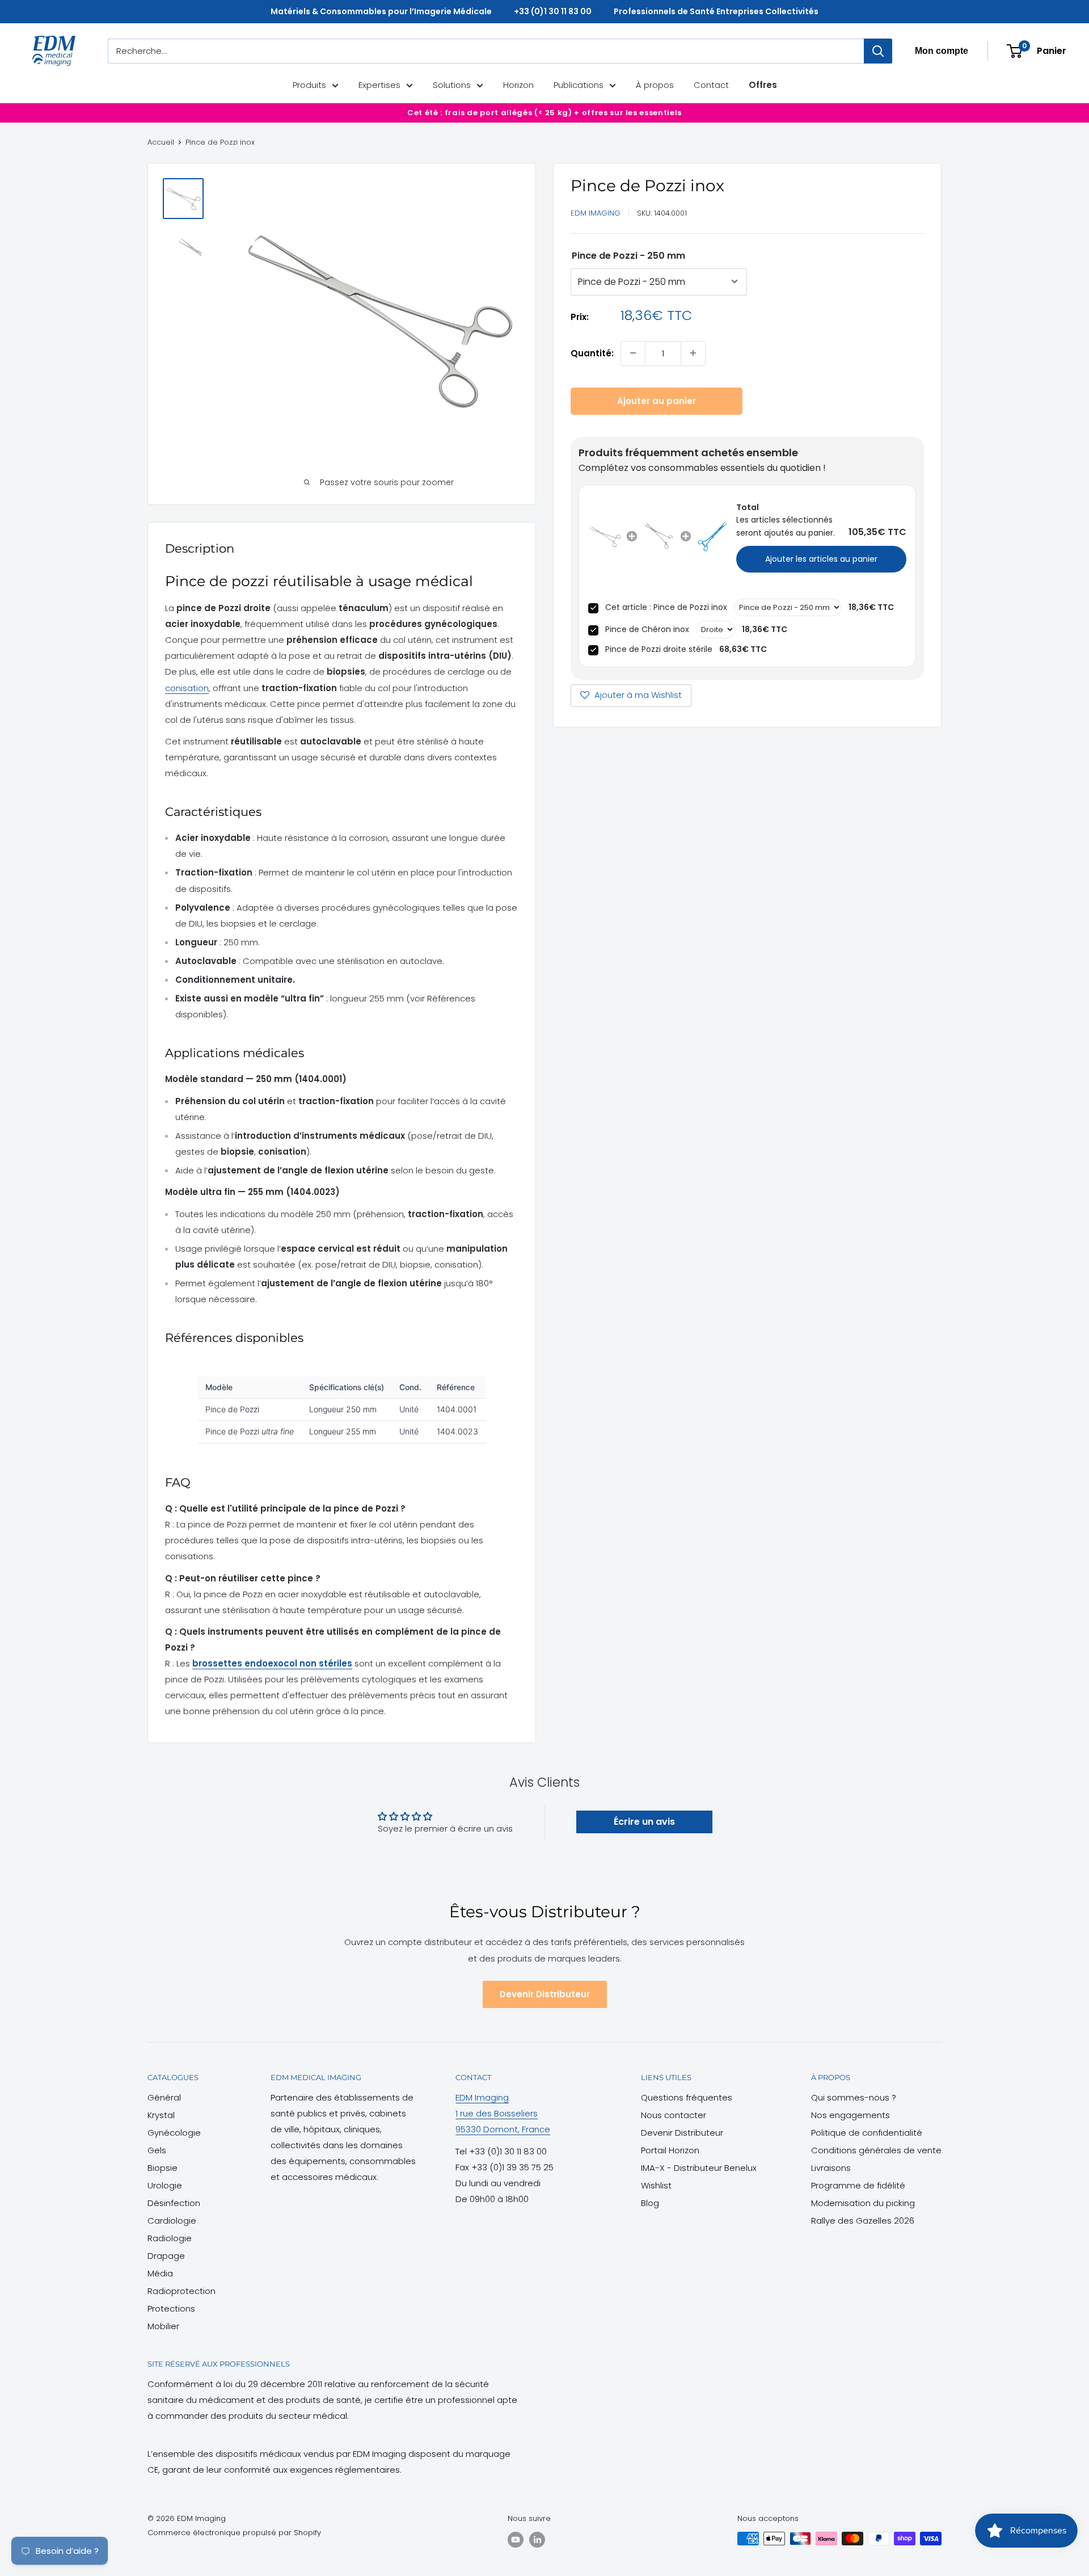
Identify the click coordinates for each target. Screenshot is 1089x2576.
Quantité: (592, 353)
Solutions (452, 85)
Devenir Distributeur (545, 1994)
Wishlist (656, 2185)
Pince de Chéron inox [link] (647, 629)
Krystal (161, 2115)
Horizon (518, 85)
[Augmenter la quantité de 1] (693, 353)
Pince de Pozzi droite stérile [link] (659, 649)
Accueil (161, 142)
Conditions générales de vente (876, 2150)
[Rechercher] (878, 51)
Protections (171, 2308)
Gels (157, 2150)
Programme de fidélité (858, 2185)
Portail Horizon (670, 2150)
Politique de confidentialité (867, 2133)
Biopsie (162, 2168)
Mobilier (163, 2326)
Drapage (166, 2256)
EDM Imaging (596, 213)
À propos (655, 85)
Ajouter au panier (657, 400)
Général (164, 2097)
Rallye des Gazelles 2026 (863, 2221)
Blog (650, 2203)
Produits (309, 85)
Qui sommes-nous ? (854, 2097)
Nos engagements (850, 2115)
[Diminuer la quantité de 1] (633, 353)
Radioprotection (181, 2291)
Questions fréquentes (687, 2097)
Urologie (165, 2185)
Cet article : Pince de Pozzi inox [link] (666, 607)
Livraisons (831, 2168)
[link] (605, 536)
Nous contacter (674, 2115)
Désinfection (174, 2203)
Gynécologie (174, 2133)
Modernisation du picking (863, 2203)
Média (160, 2273)
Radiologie (170, 2238)
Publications (579, 85)
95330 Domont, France (503, 2129)
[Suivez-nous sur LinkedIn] (537, 2540)
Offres (763, 85)
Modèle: (628, 255)
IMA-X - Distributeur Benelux (699, 2168)
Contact (711, 85)
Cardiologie (172, 2221)
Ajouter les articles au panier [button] (821, 558)
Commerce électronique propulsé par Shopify (234, 2533)
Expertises (379, 85)
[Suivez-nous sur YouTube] (516, 2540)
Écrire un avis (644, 1822)
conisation (187, 688)
